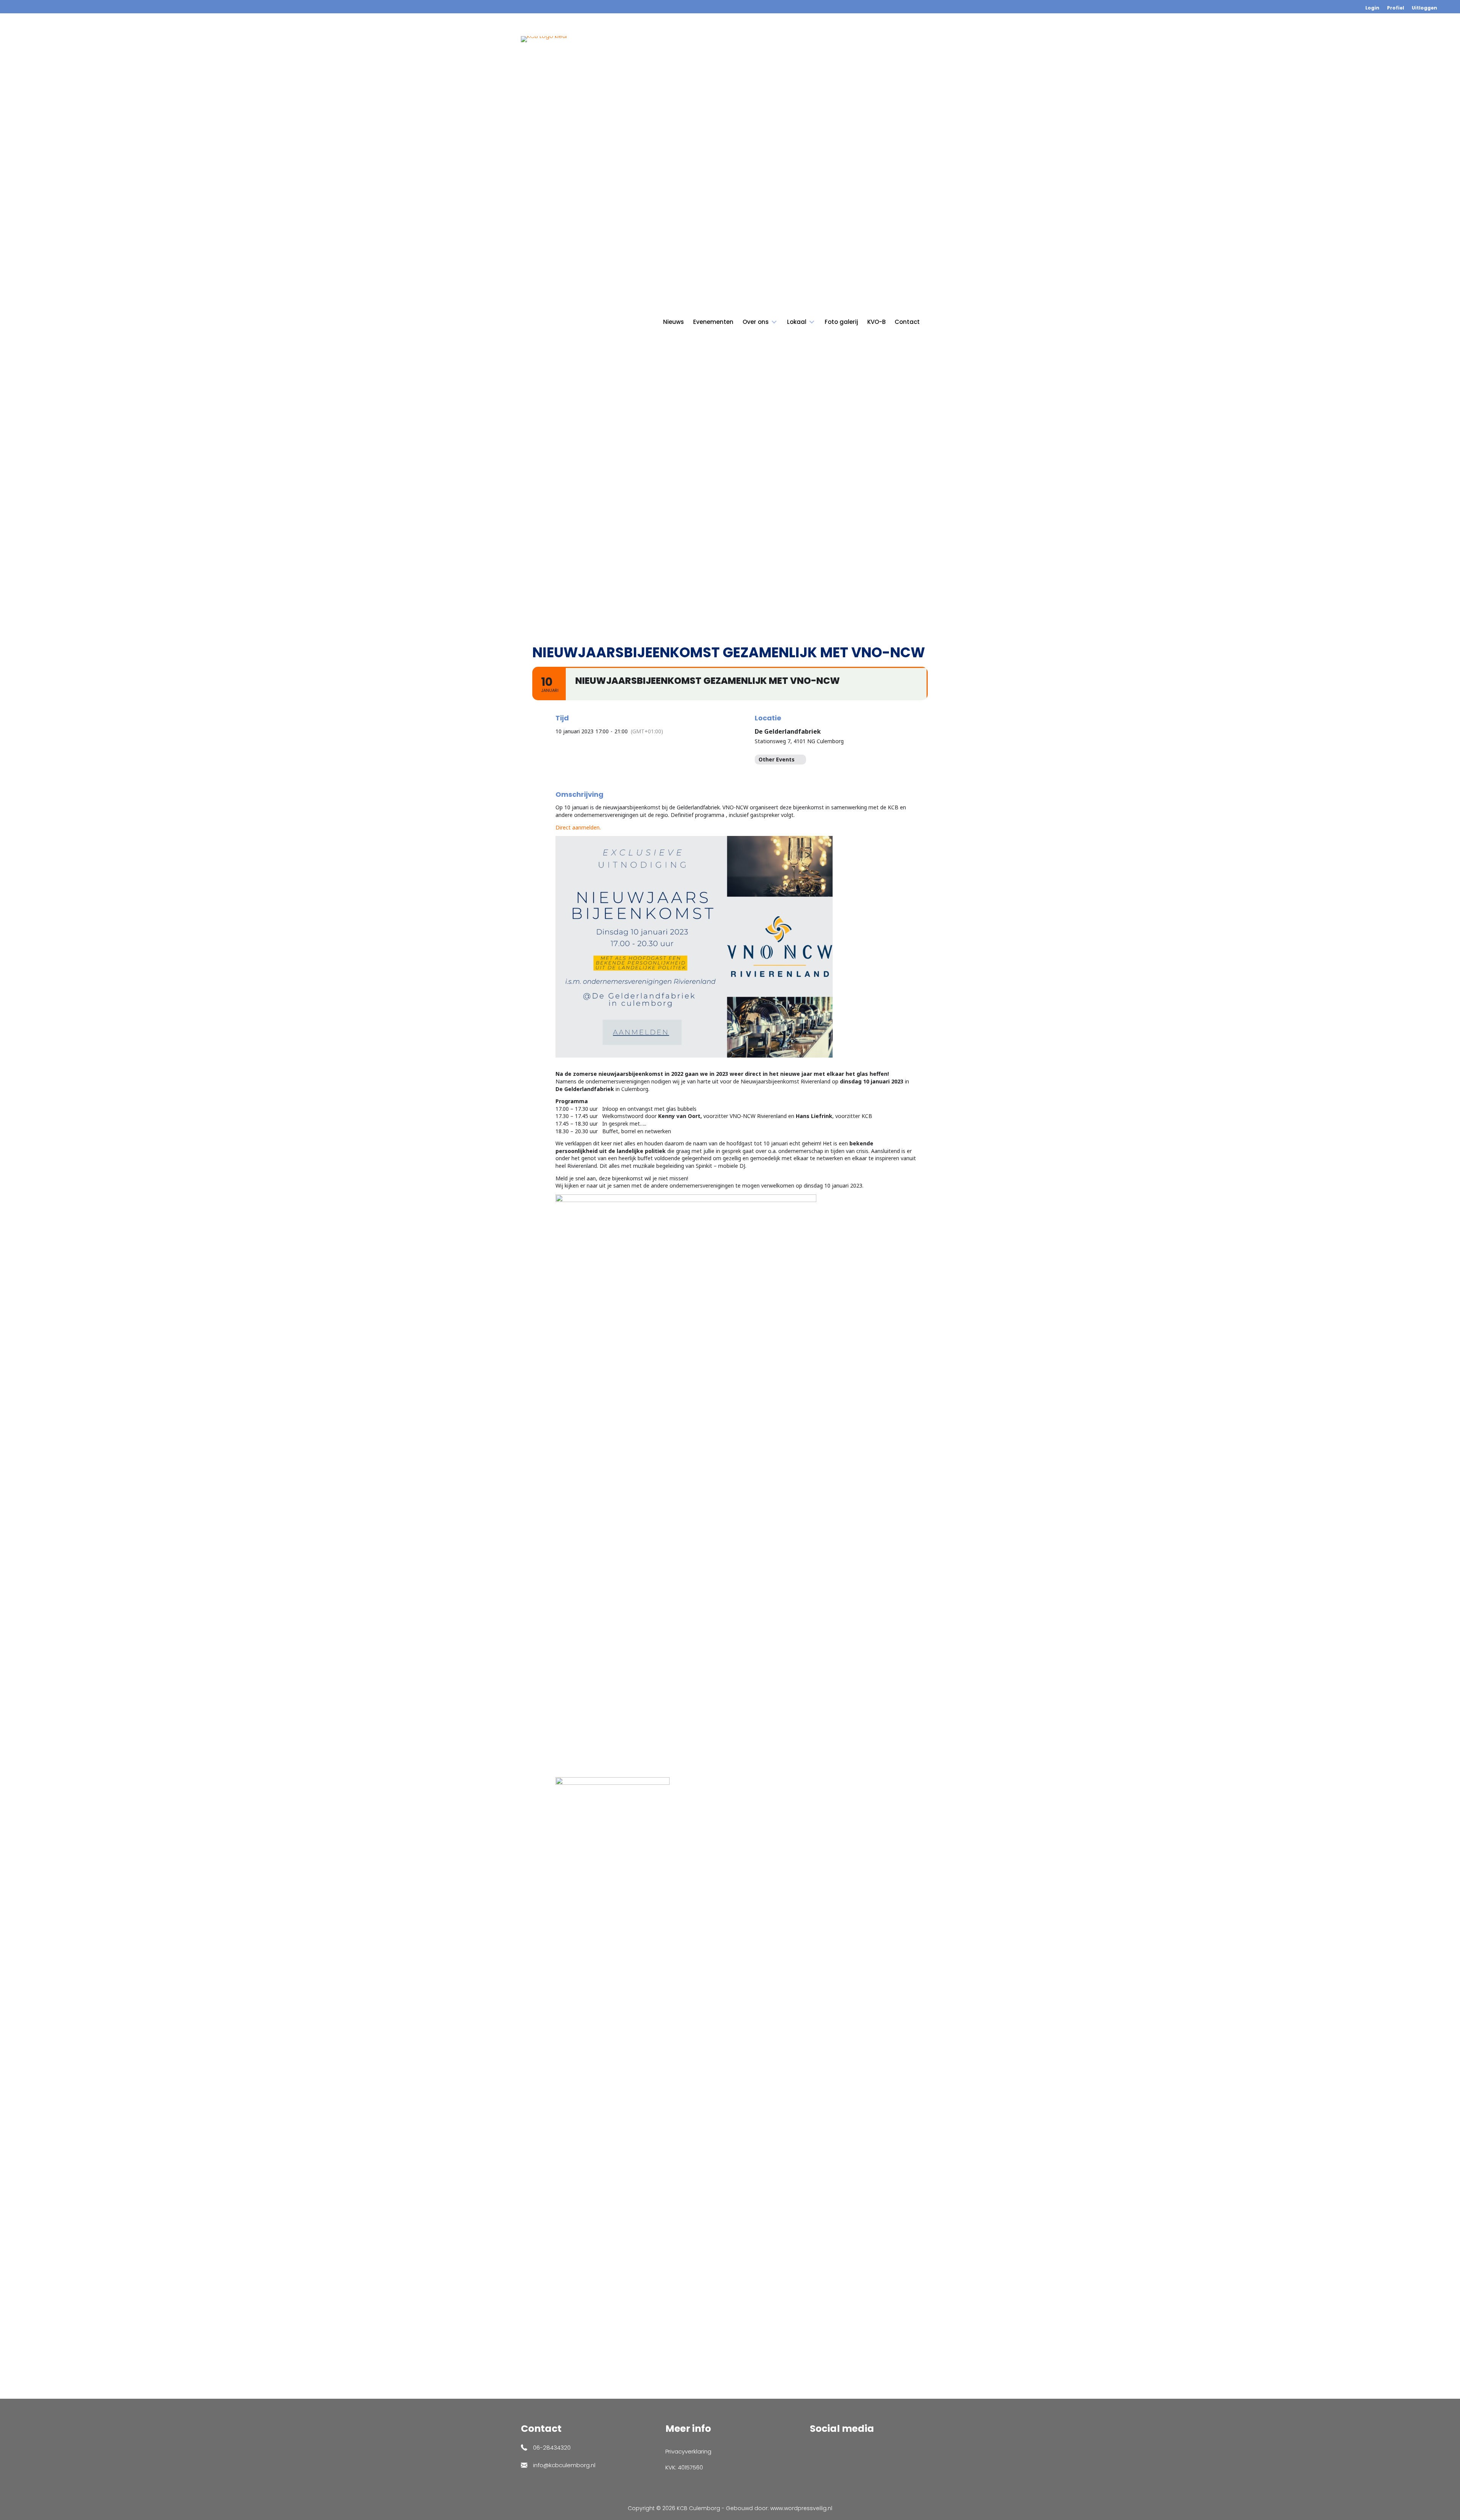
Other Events (777, 759)
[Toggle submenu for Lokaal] (812, 322)
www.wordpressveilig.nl (801, 2508)
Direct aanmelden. (578, 827)
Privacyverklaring (688, 2451)
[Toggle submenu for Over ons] (774, 322)
